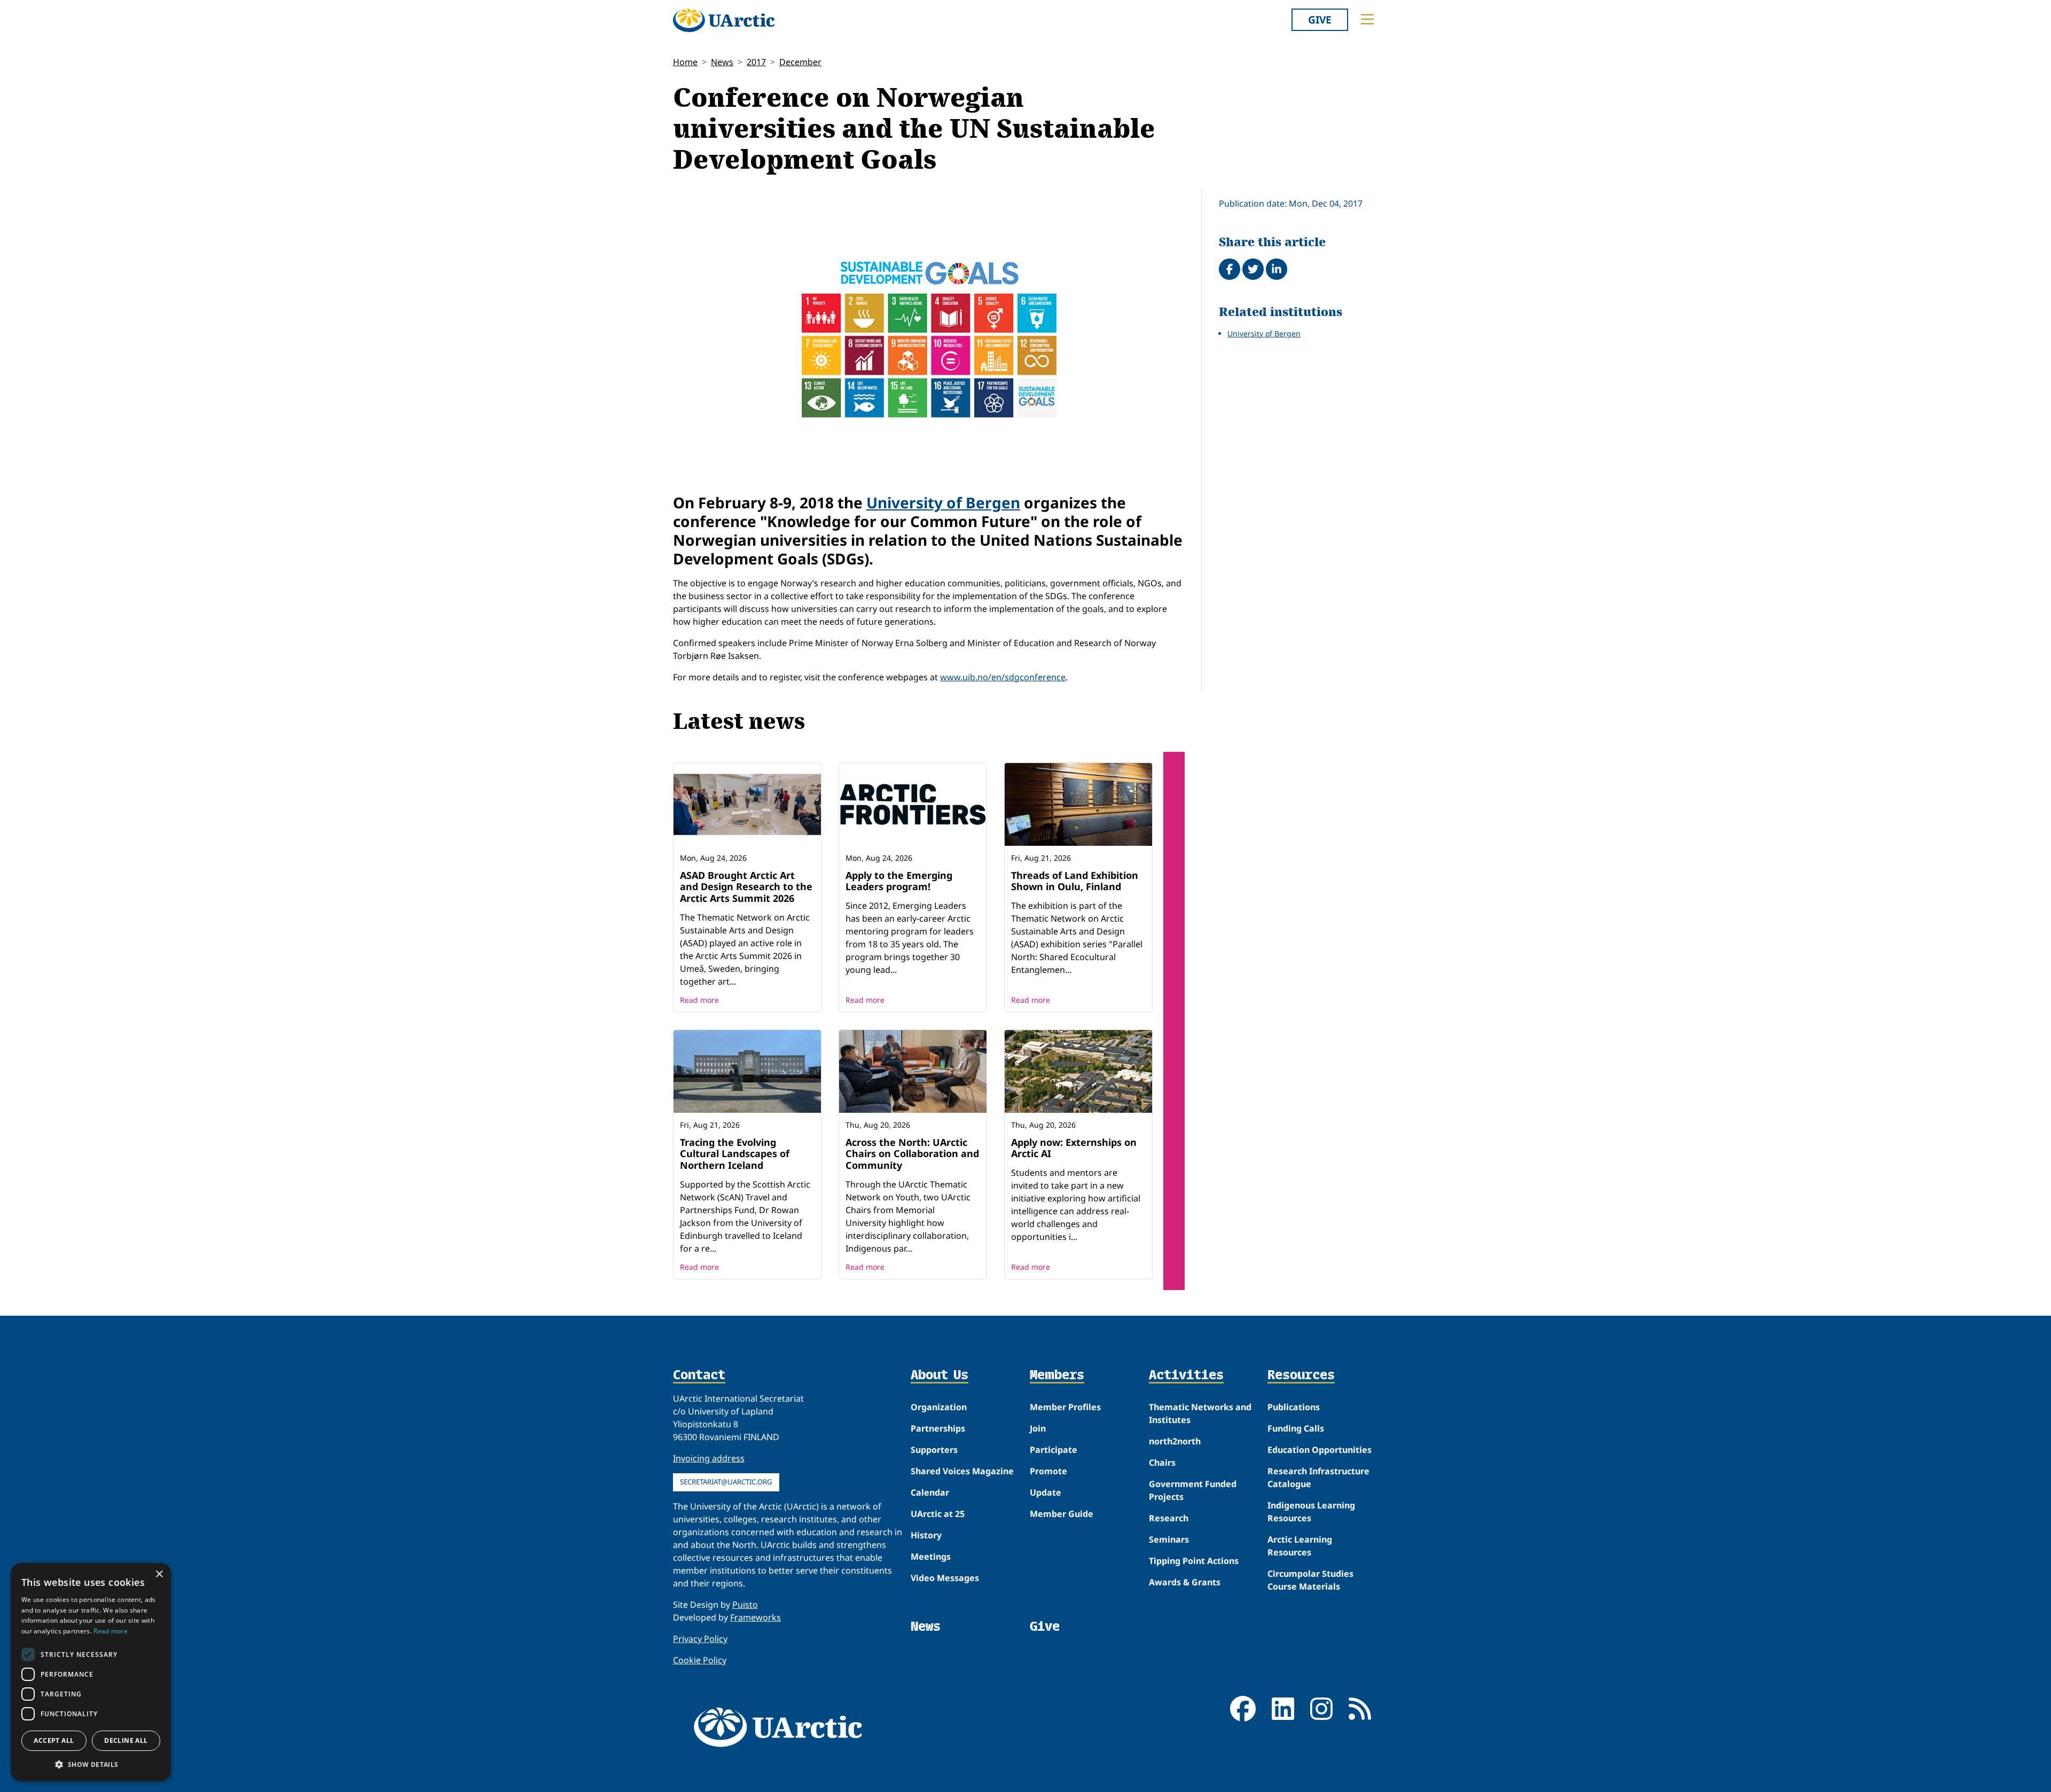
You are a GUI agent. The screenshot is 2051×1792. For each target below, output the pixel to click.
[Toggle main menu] (1367, 19)
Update (1046, 1492)
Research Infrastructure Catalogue (1318, 1477)
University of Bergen (943, 502)
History (926, 1535)
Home (685, 62)
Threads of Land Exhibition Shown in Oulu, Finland (1075, 881)
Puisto (745, 1605)
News (722, 62)
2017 (756, 62)
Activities (1186, 1376)
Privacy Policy (700, 1639)
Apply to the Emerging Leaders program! (899, 881)
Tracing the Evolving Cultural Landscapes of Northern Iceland (735, 1154)
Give (1320, 19)
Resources (1301, 1376)
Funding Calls (1296, 1428)
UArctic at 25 (938, 1514)
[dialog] (91, 1672)
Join (1038, 1428)
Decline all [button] (126, 1740)
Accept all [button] (54, 1740)
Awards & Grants (1185, 1582)
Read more (699, 1000)
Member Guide (1062, 1514)
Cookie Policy (700, 1660)
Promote (1048, 1471)
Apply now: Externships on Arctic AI (1074, 1148)
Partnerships (938, 1428)
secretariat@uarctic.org (726, 1482)
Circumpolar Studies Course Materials (1310, 1580)
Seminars (1169, 1539)
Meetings (931, 1557)
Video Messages (945, 1578)
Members (1057, 1376)
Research (1169, 1518)
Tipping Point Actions (1194, 1561)
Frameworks (756, 1617)
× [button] (159, 1574)
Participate (1054, 1450)
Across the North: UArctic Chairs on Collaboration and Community (912, 1154)
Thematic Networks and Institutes (1200, 1413)
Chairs (1162, 1463)
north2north (1175, 1441)
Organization (939, 1407)
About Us (940, 1376)
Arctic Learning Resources (1300, 1546)
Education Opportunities (1320, 1450)
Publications (1294, 1407)
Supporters (934, 1450)
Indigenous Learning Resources (1311, 1512)
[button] (91, 1764)
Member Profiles (1065, 1407)
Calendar (930, 1492)
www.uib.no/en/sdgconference (1003, 677)
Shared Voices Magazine (962, 1471)
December (800, 62)
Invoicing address (709, 1458)
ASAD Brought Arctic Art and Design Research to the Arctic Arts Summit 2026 (746, 887)
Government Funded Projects (1193, 1490)
